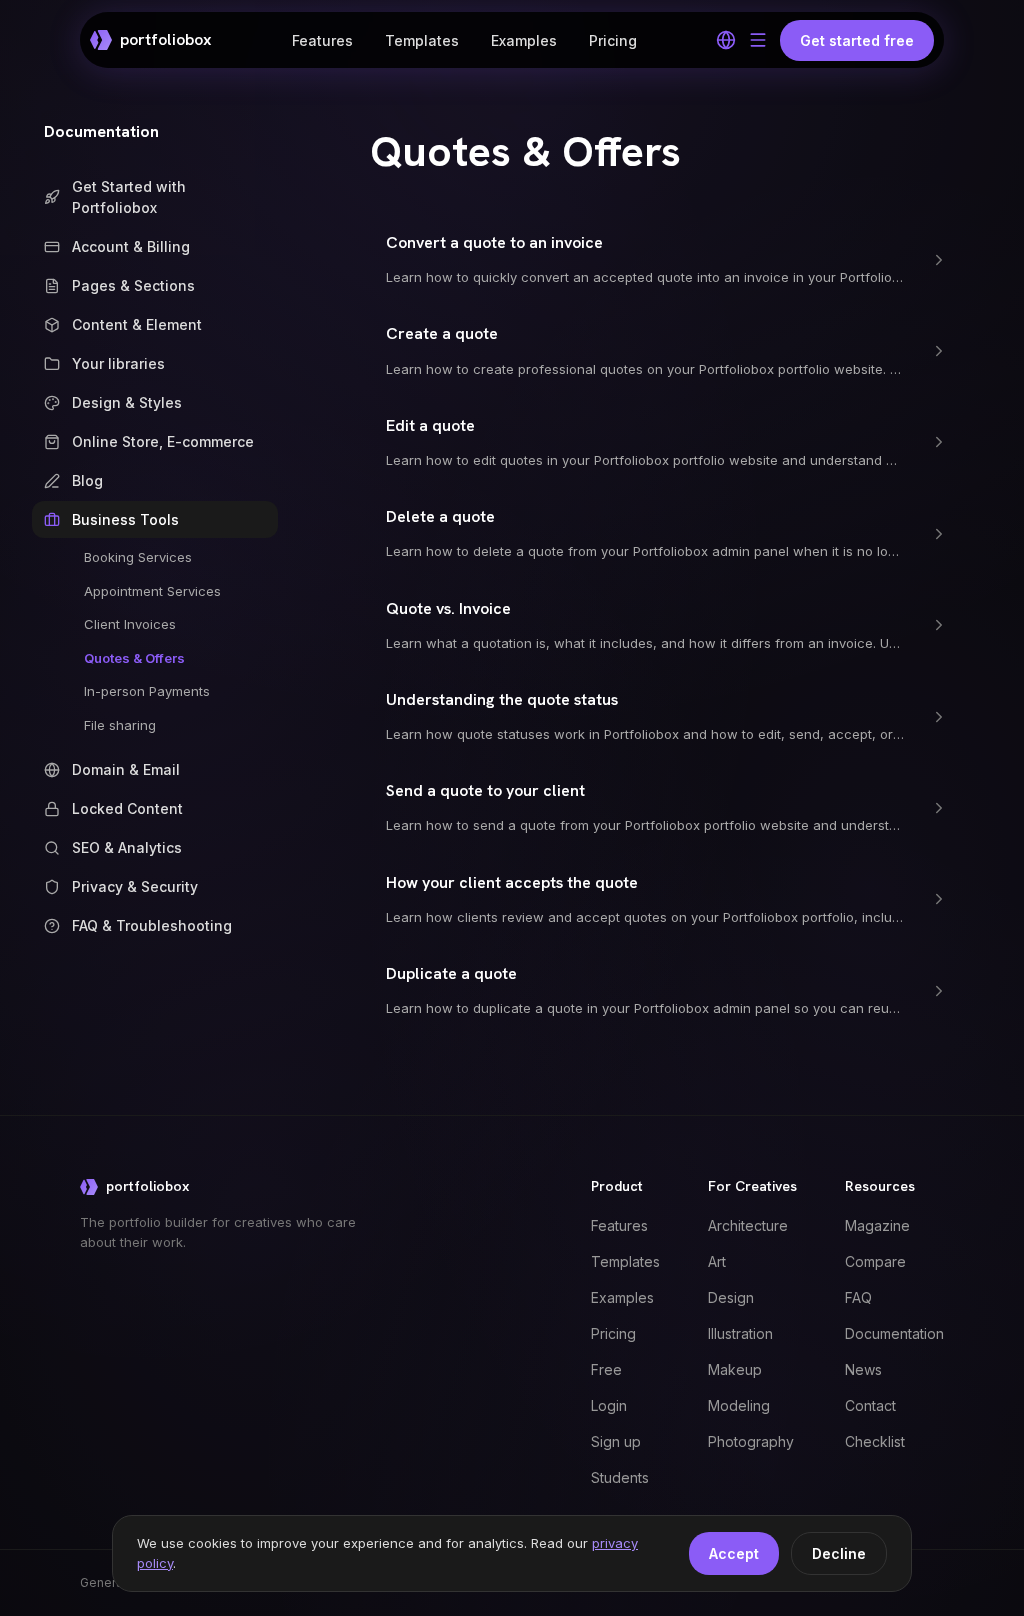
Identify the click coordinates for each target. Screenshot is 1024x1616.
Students (620, 1477)
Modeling (739, 1405)
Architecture (748, 1225)
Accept (734, 1553)
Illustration (740, 1333)
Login (609, 1405)
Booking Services (138, 557)
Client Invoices (130, 624)
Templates (422, 40)
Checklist (875, 1441)
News (863, 1369)
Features (322, 40)
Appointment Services (152, 591)
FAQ (858, 1297)
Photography (751, 1441)
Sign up (616, 1441)
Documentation (101, 131)
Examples (524, 40)
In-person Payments (147, 691)
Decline (839, 1553)
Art (717, 1261)
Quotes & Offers (134, 658)
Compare (875, 1261)
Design (731, 1297)
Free (606, 1369)
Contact (870, 1405)
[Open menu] (758, 40)
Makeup (735, 1369)
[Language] (726, 40)
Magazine (877, 1225)
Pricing (613, 40)
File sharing (120, 725)
